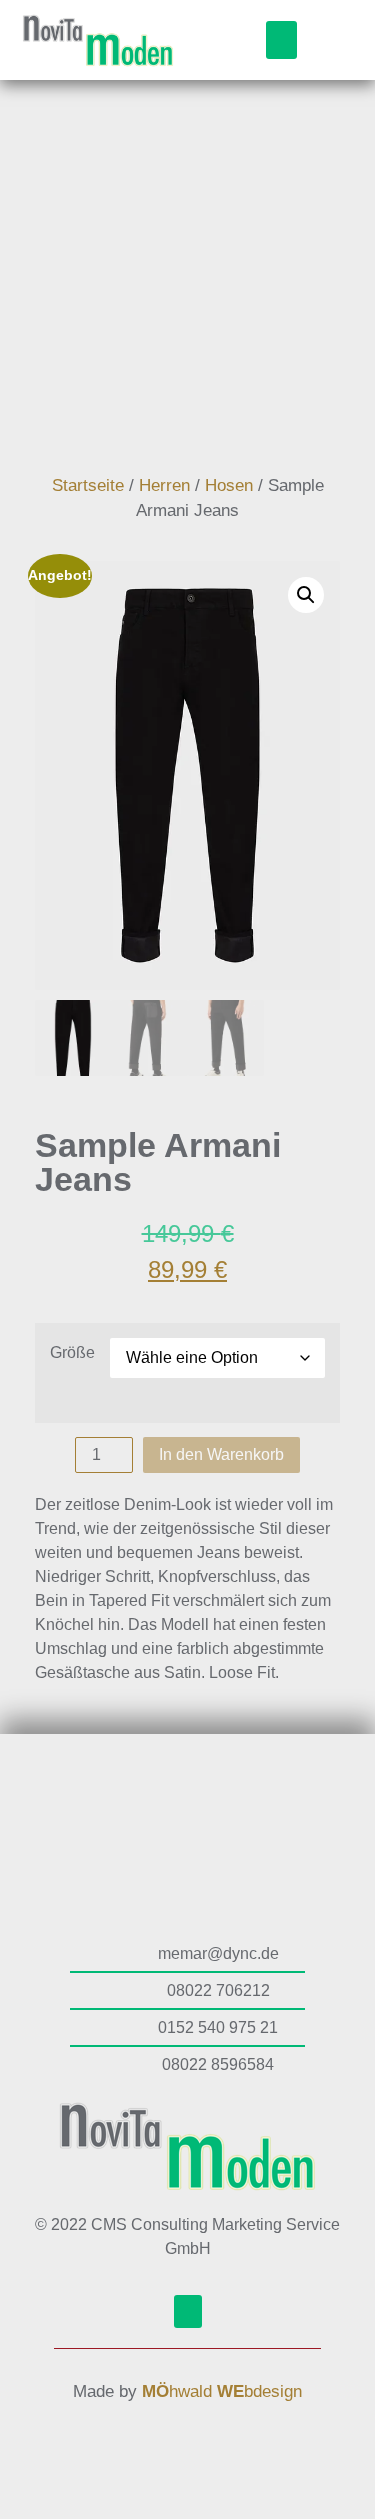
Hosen (229, 485)
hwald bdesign (222, 2391)
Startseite (88, 485)
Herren (164, 485)
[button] (282, 40)
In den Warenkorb (221, 1454)
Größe (72, 1353)
